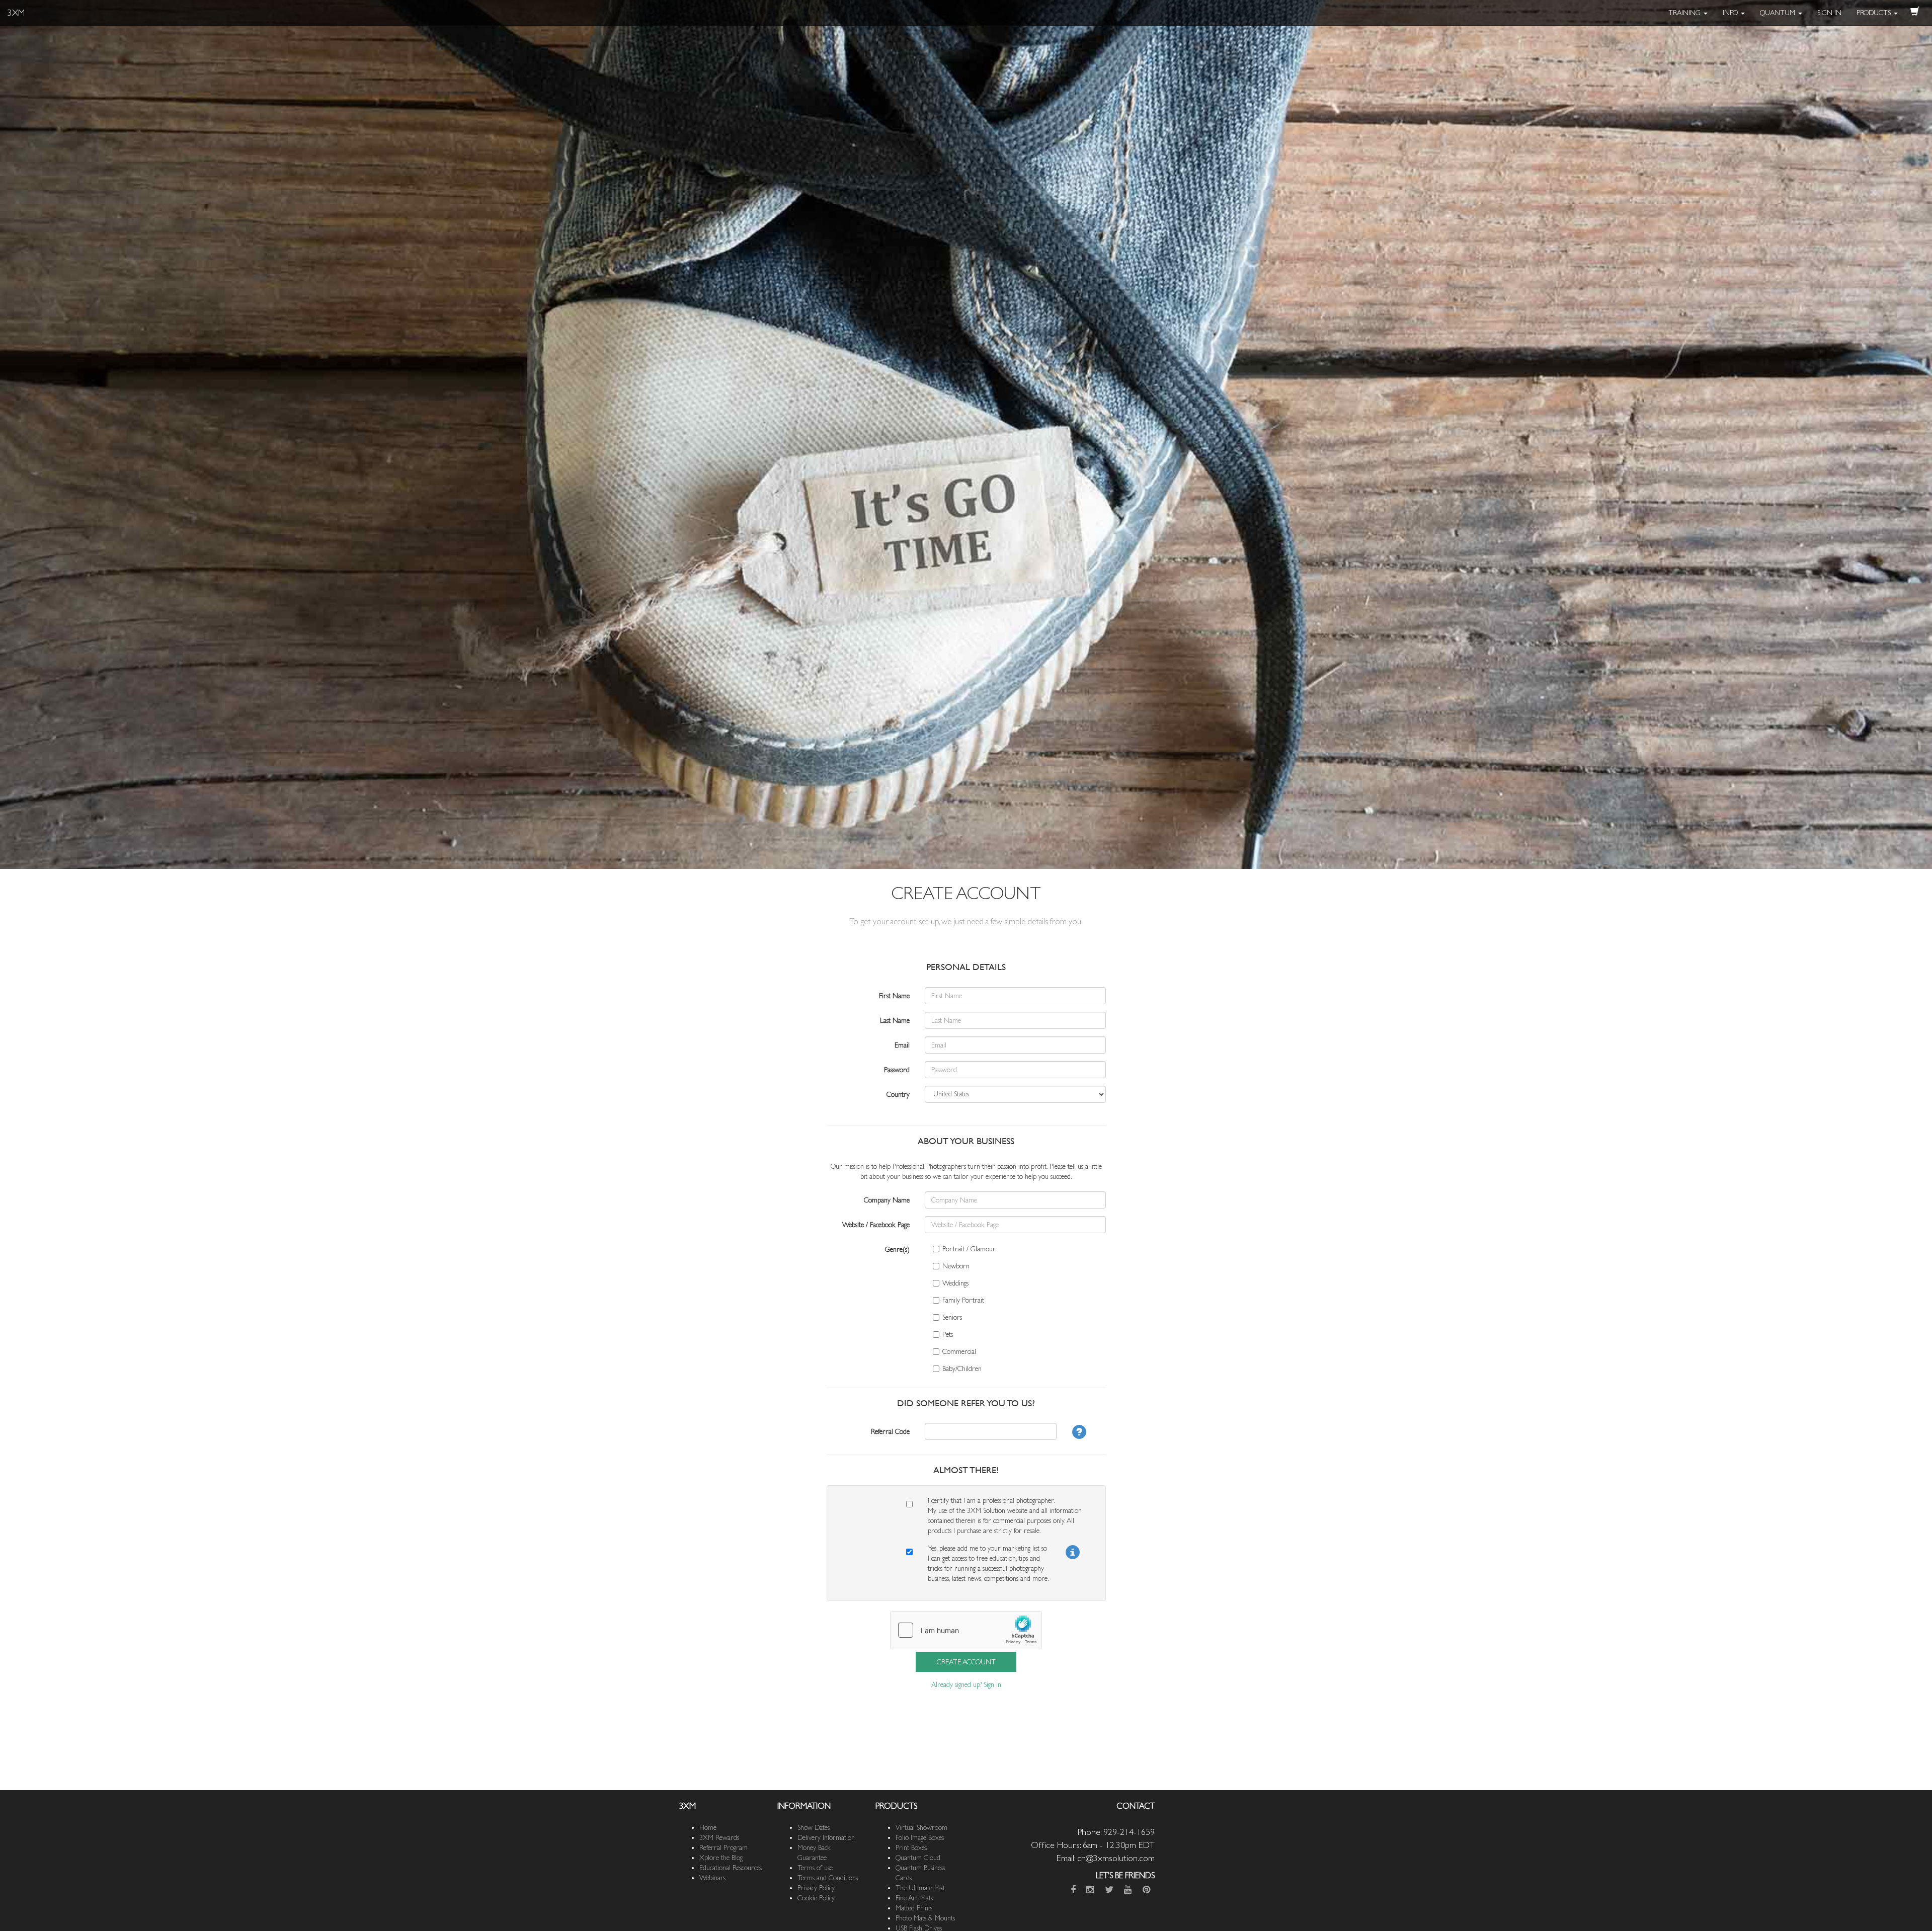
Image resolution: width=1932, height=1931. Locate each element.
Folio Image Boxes (920, 1837)
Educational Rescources (731, 1868)
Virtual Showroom (921, 1827)
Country (898, 1094)
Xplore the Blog (721, 1858)
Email (902, 1045)
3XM (16, 12)
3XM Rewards (719, 1837)
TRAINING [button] (1685, 13)
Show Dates (814, 1827)
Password (897, 1070)
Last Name (895, 1020)
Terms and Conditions (828, 1878)
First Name (894, 996)
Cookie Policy (816, 1898)
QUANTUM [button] (1779, 13)
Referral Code (890, 1431)
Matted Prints (914, 1908)
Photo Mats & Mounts (925, 1918)
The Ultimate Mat (920, 1888)
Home (708, 1827)
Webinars (712, 1878)
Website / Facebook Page (876, 1225)
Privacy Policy (816, 1888)
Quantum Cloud (918, 1858)
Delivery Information (826, 1837)
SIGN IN (1829, 13)
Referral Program (723, 1847)
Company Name (887, 1200)
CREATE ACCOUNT (966, 1662)
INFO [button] (1731, 13)
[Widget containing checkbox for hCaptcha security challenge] (966, 1630)
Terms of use (815, 1868)
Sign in (992, 1684)
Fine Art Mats (914, 1898)
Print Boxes (911, 1847)
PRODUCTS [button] (1875, 13)
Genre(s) (897, 1249)
